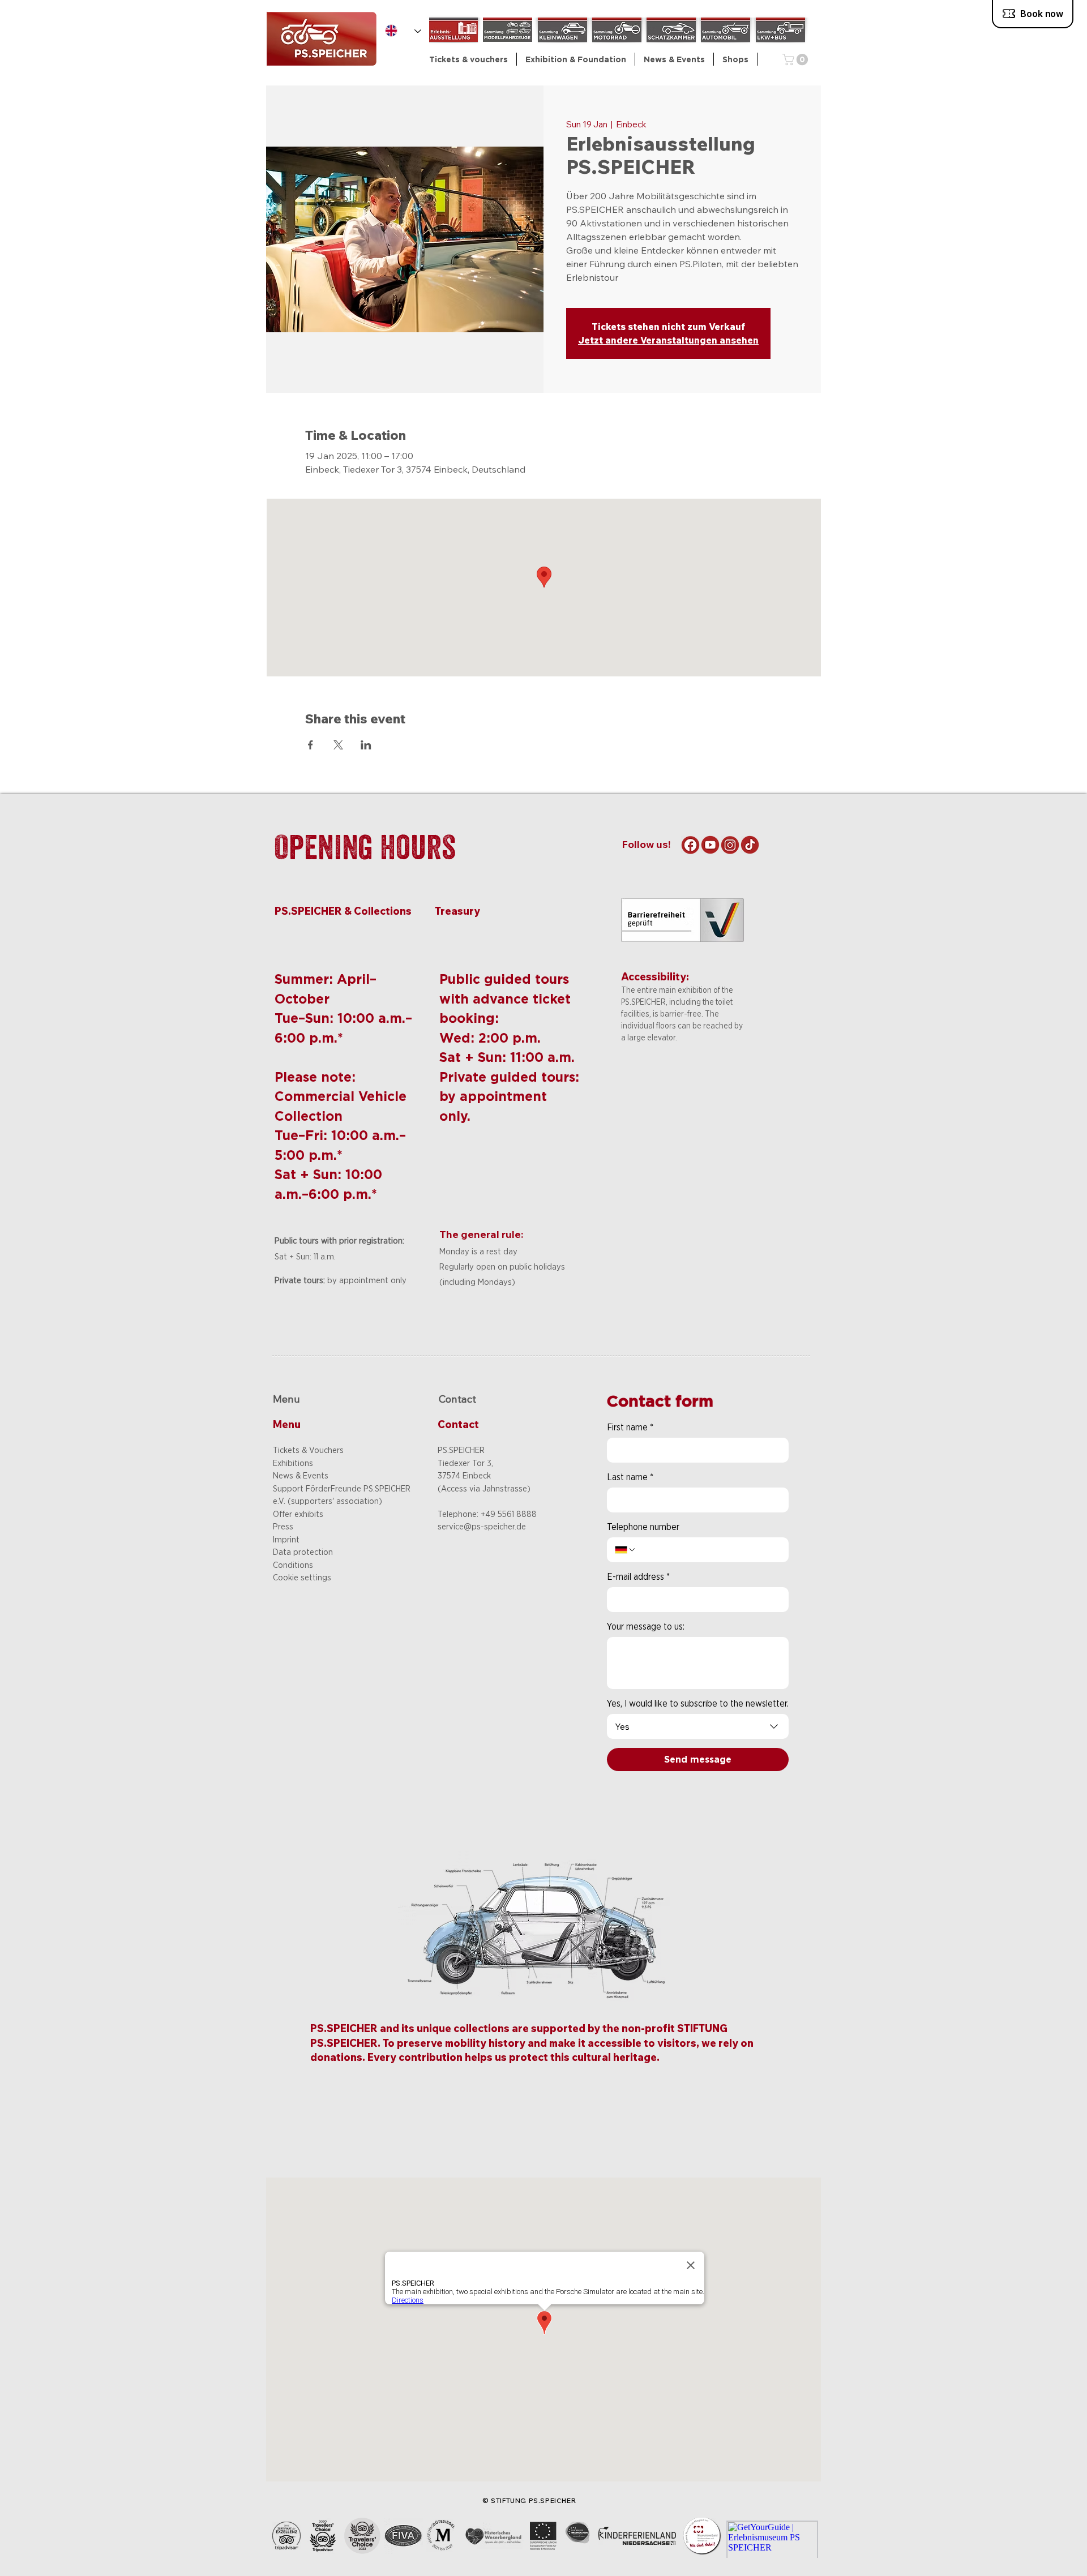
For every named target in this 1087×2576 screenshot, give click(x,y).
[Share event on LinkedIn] (366, 745)
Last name (630, 1477)
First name (630, 1427)
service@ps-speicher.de (482, 1527)
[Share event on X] (338, 745)
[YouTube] (710, 845)
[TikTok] (750, 845)
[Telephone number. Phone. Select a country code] (626, 1550)
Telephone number (643, 1527)
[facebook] (690, 845)
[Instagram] (730, 845)
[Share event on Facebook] (311, 745)
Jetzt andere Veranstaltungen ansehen (668, 340)
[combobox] (698, 1726)
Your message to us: (646, 1626)
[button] (576, 59)
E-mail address (638, 1577)
